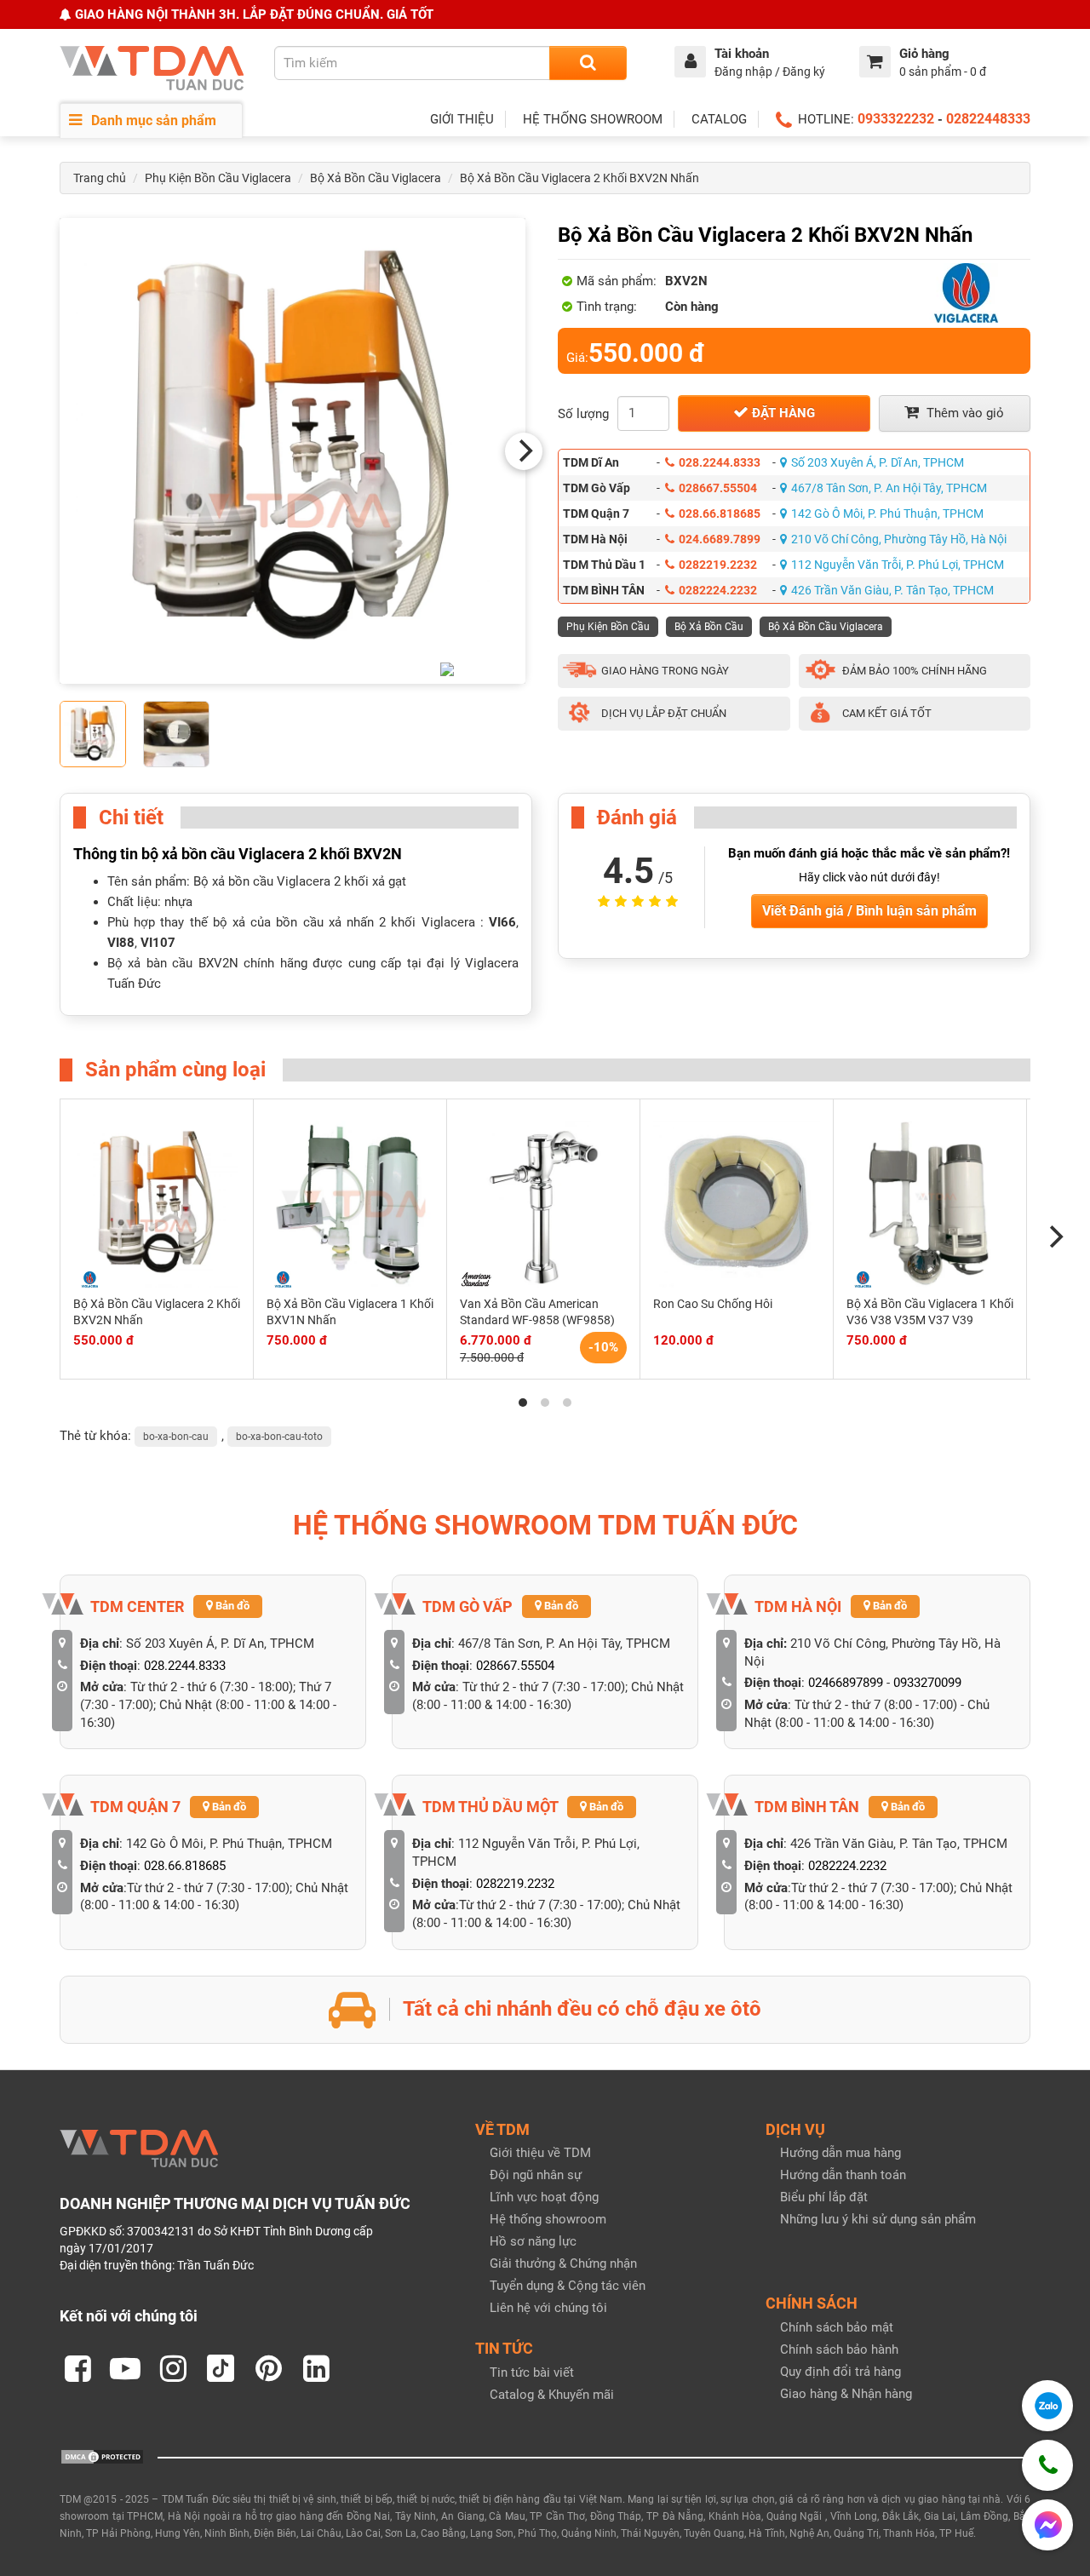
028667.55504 (718, 488)
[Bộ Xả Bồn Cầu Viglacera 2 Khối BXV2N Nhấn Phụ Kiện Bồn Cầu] (293, 451)
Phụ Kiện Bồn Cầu (608, 627)
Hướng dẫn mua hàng (840, 2153)
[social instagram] (173, 2368)
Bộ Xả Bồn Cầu (709, 627)
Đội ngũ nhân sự (536, 2175)
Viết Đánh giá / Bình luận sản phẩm (869, 911)
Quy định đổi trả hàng (840, 2372)
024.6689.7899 (720, 539)
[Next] (524, 451)
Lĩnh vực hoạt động (544, 2197)
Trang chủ (100, 178)
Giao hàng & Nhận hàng (846, 2394)
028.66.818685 (720, 513)
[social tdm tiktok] (221, 2368)
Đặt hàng (782, 413)
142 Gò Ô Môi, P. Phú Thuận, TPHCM (887, 513)
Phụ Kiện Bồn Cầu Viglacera (218, 178)
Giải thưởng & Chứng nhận (563, 2263)
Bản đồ (231, 1606)
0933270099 (927, 1683)
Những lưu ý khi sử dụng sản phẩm (878, 2219)
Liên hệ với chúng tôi (548, 2308)
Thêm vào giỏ (964, 413)
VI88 (121, 943)
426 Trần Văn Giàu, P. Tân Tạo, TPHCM (892, 590)
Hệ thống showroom (548, 2219)
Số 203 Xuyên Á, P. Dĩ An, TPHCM (878, 462)
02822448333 (988, 119)
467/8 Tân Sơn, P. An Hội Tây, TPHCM (889, 488)
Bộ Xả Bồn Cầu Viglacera (376, 178)
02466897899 (846, 1683)
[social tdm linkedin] (316, 2368)
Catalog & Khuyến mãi (552, 2395)
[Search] (588, 63)
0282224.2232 (718, 590)
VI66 (502, 922)
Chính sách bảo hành (839, 2349)
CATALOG (719, 119)
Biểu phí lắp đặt (824, 2197)
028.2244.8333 (720, 462)
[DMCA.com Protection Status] (102, 2456)
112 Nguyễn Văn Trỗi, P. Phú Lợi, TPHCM (898, 565)
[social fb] (77, 2368)
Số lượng (583, 414)
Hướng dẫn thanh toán (843, 2175)
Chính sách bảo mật (837, 2327)
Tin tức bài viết (532, 2372)
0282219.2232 (718, 565)
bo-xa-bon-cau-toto (279, 1437)
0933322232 (896, 119)
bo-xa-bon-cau (176, 1437)
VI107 (158, 943)
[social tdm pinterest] (268, 2368)
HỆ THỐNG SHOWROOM (593, 119)
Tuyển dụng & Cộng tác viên (568, 2286)
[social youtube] (125, 2368)
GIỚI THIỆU (462, 119)
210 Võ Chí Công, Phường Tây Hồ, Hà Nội (899, 539)
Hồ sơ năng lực (533, 2241)
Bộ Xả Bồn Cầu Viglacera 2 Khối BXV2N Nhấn (579, 178)
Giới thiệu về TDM (540, 2153)
